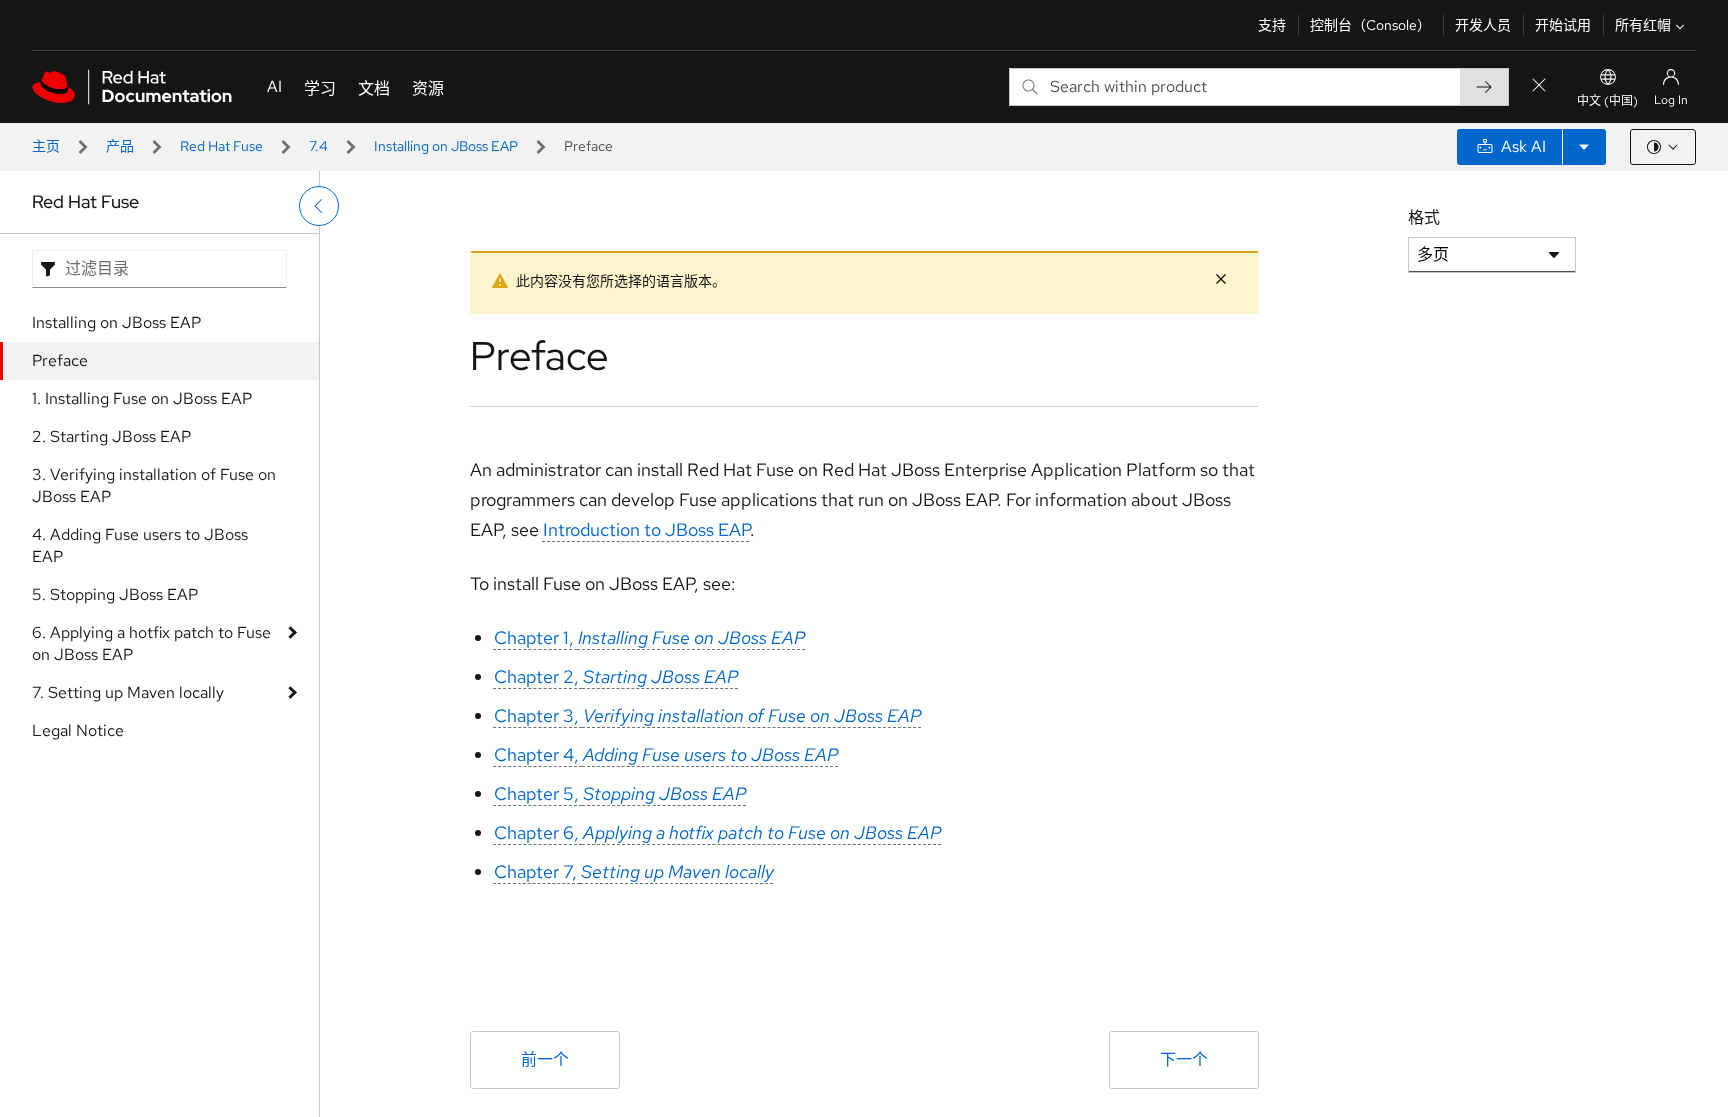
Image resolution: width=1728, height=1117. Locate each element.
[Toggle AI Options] (1584, 147)
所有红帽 (1643, 25)
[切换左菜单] (319, 206)
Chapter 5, (620, 793)
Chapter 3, (708, 715)
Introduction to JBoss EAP (646, 529)
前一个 (545, 1059)
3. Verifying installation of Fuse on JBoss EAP (154, 485)
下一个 (1184, 1059)
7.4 (318, 146)
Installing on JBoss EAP (446, 146)
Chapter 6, (718, 832)
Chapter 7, (634, 871)
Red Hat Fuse (221, 146)
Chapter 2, (616, 676)
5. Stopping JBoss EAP (115, 594)
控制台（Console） (1370, 25)
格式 (1424, 217)
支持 (1272, 25)
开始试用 (1563, 25)
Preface (60, 360)
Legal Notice (78, 730)
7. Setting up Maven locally (128, 692)
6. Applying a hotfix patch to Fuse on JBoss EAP (151, 643)
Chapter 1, (650, 637)
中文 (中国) (1607, 101)
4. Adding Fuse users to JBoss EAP (140, 545)
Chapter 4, (666, 754)
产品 (120, 146)
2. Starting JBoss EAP (111, 436)
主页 (46, 146)
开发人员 (1483, 25)
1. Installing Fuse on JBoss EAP (142, 398)
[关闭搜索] (1539, 86)
